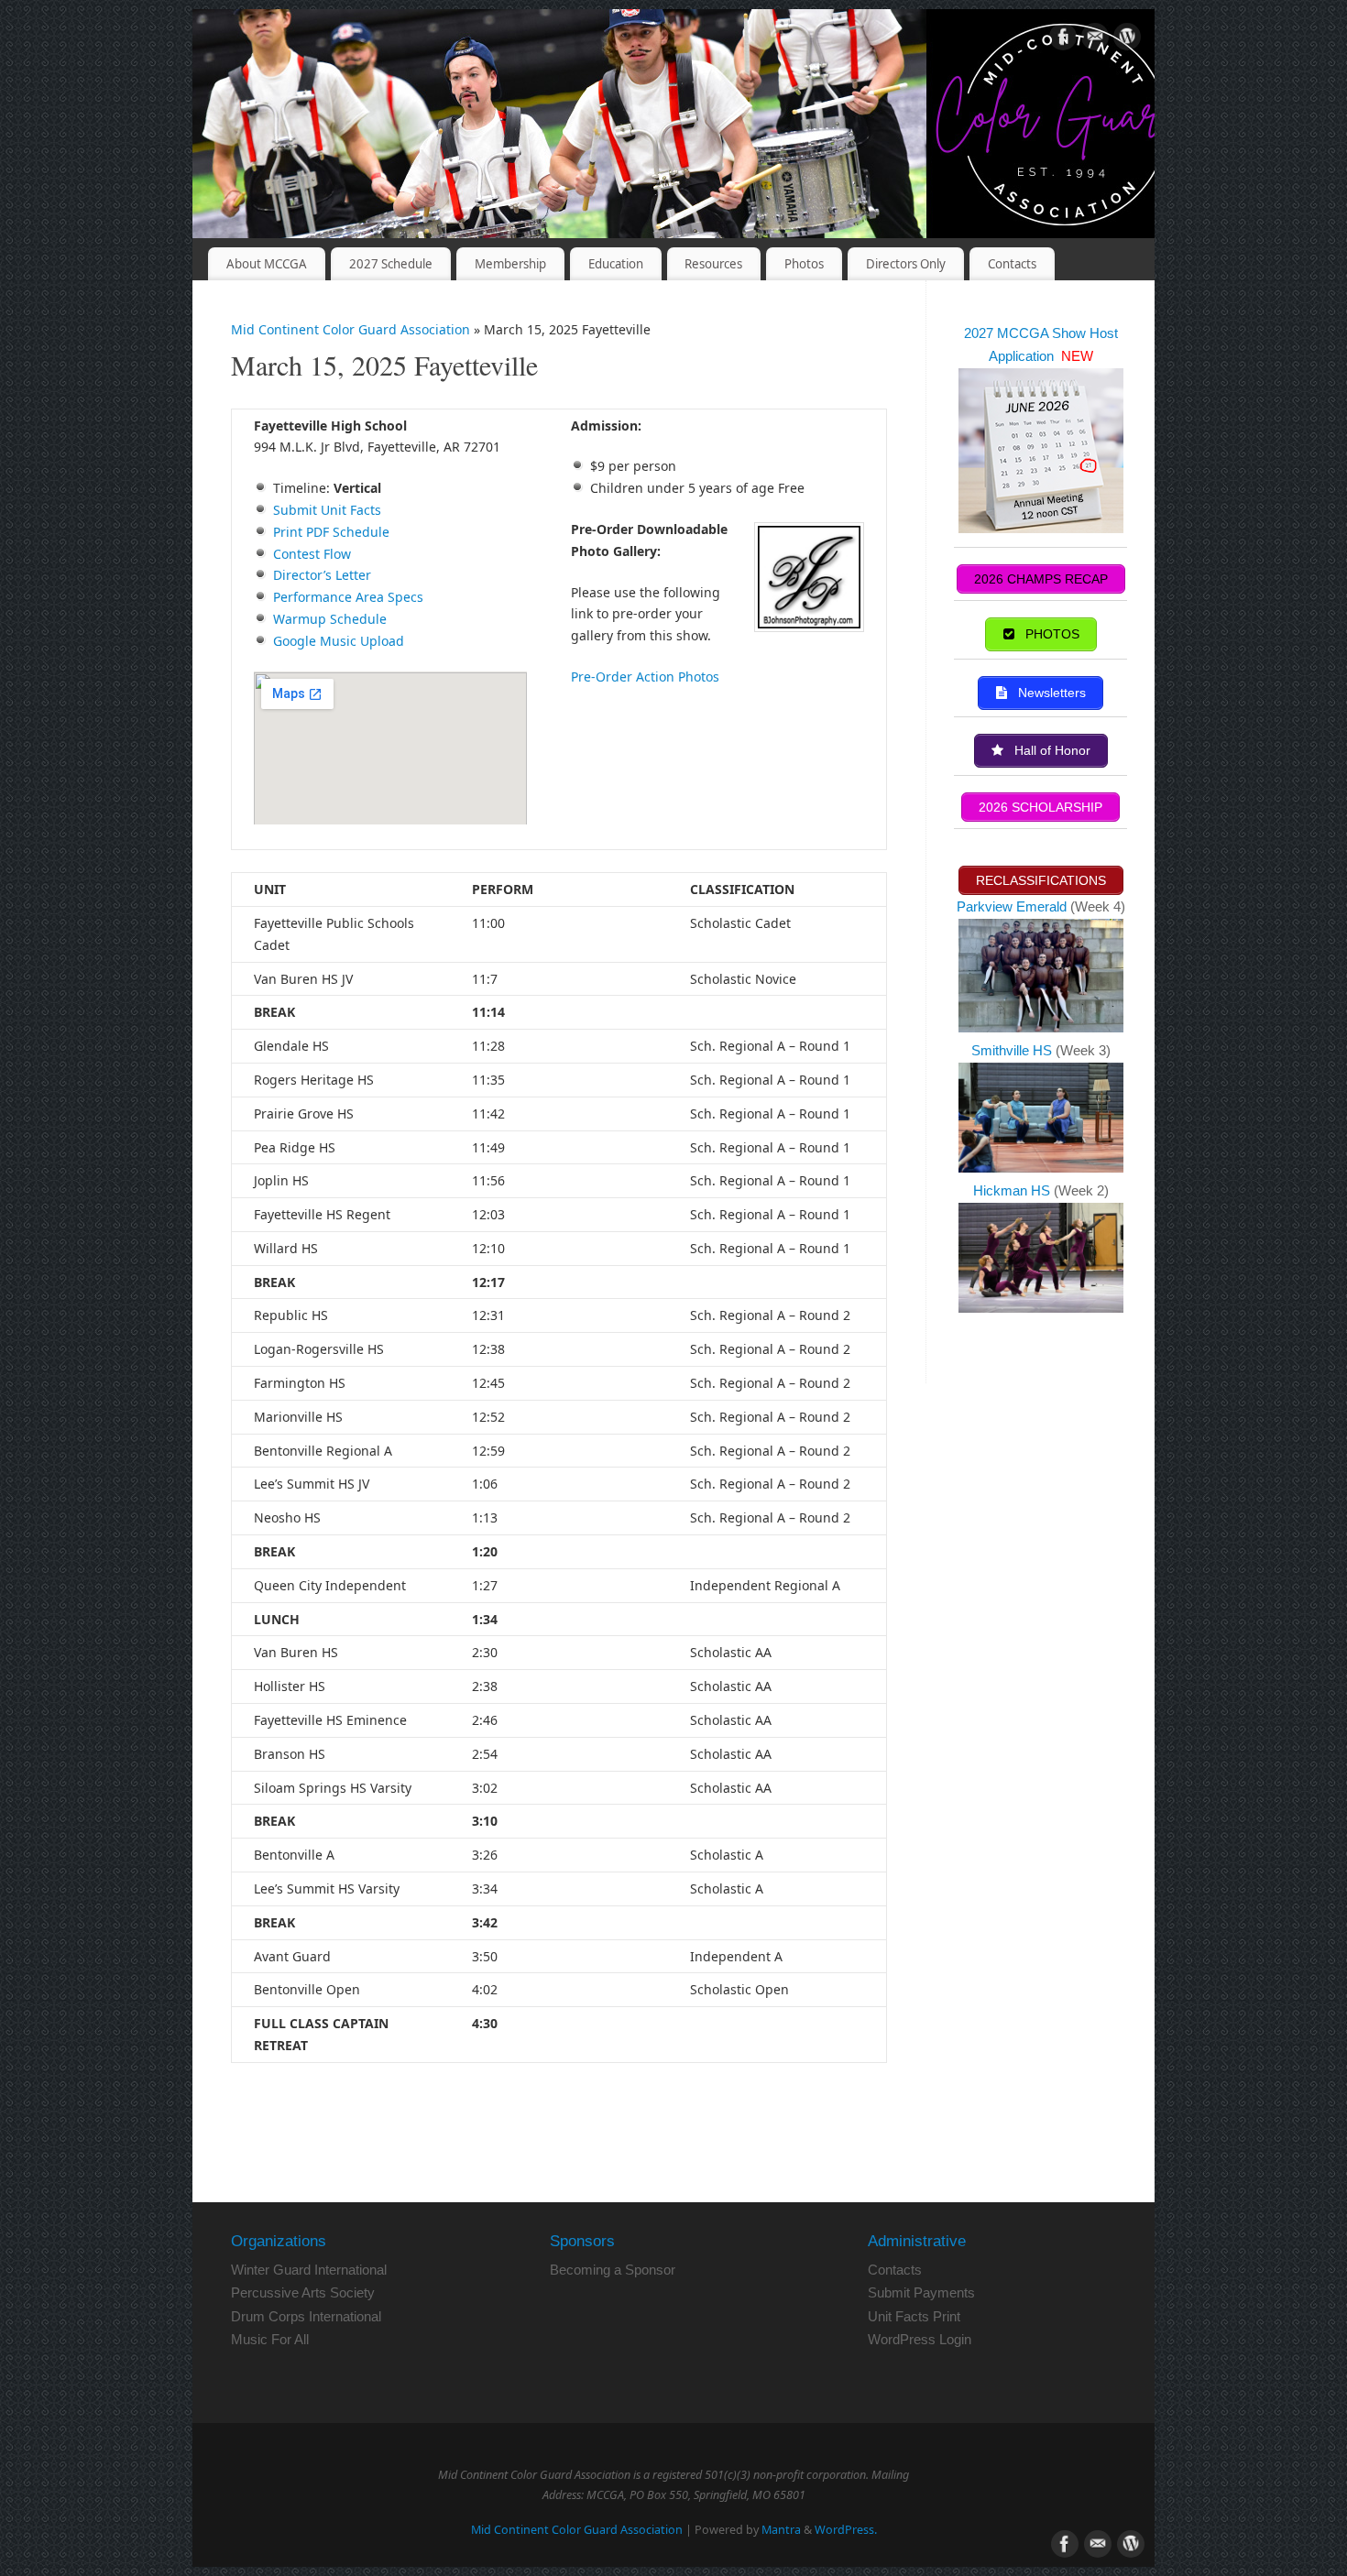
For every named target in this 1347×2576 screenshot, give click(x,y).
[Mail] (1095, 40)
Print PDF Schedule (331, 532)
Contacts (1012, 264)
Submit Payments (921, 2292)
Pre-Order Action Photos (645, 677)
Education (616, 264)
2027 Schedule (391, 264)
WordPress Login (920, 2339)
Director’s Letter (322, 575)
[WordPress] (1127, 40)
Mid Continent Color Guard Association (350, 329)
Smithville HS (1013, 1050)
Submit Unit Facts (327, 510)
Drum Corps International (306, 2316)
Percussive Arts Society (303, 2292)
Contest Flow (312, 554)
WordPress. (846, 2530)
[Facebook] (1063, 40)
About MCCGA (267, 264)
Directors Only (906, 264)
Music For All (270, 2339)
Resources (713, 264)
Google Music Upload (339, 641)
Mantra (781, 2530)
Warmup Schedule (330, 619)
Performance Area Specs (348, 597)
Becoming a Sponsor (613, 2270)
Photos (804, 264)
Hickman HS (1013, 1190)
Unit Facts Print (914, 2316)
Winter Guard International (309, 2270)
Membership (510, 264)
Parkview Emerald (1012, 906)
